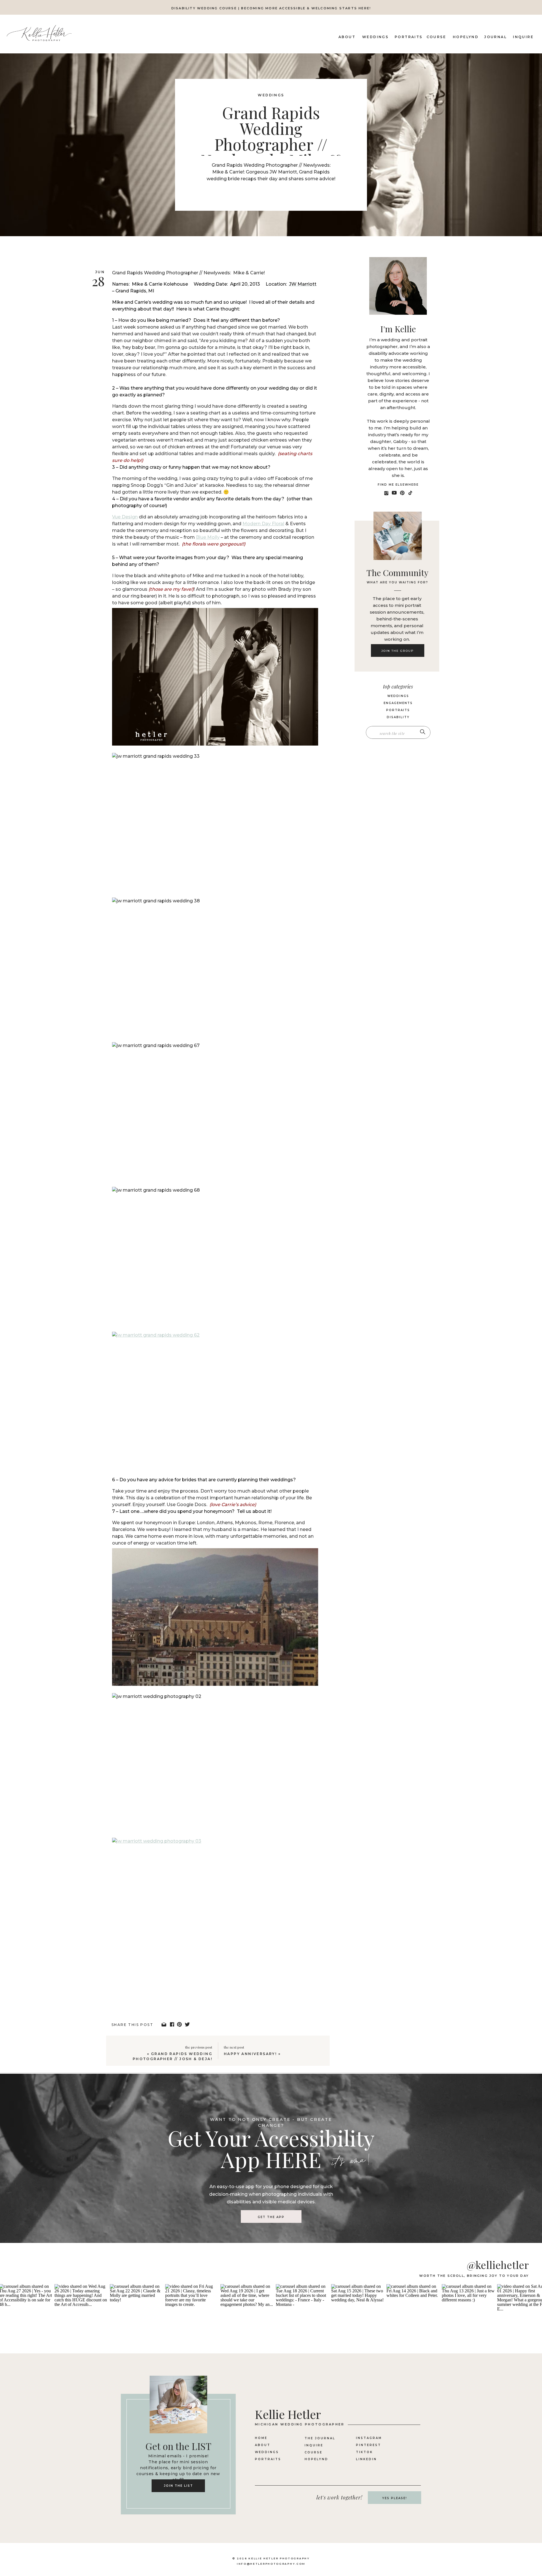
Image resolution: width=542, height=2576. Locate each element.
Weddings (271, 95)
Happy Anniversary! (250, 2054)
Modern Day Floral (263, 524)
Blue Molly (208, 537)
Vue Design (125, 517)
